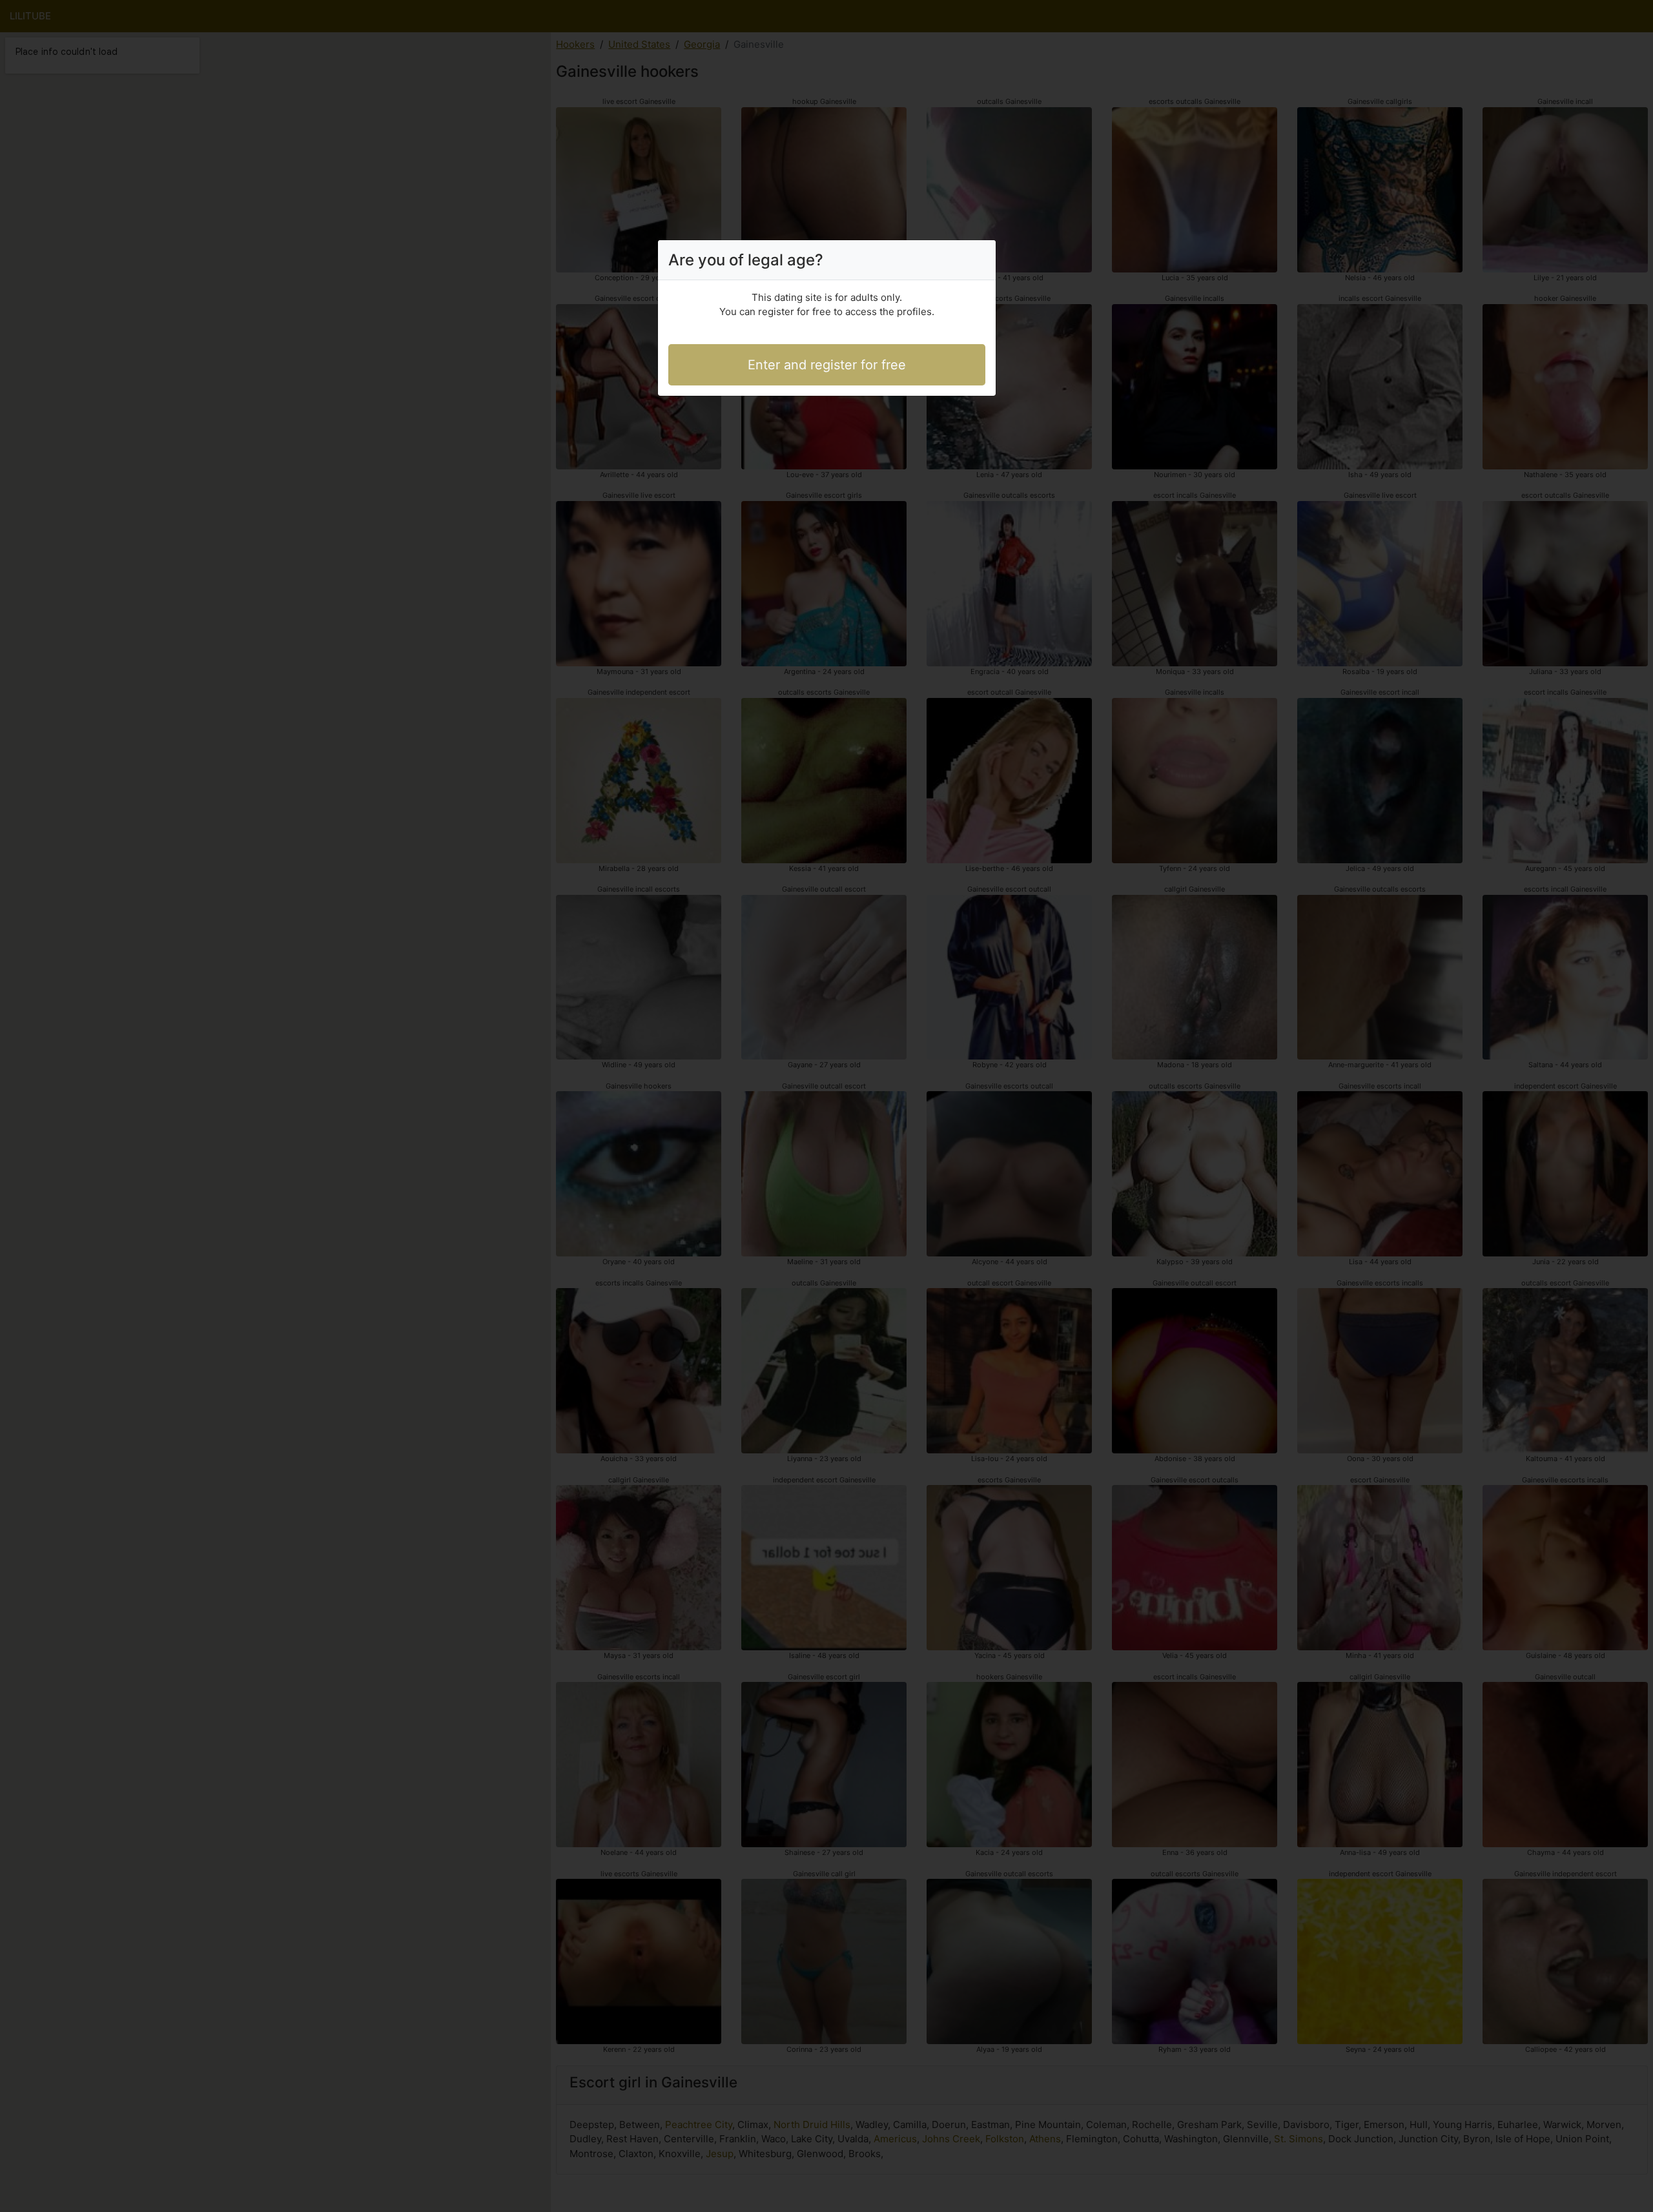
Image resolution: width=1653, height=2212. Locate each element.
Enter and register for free (827, 365)
